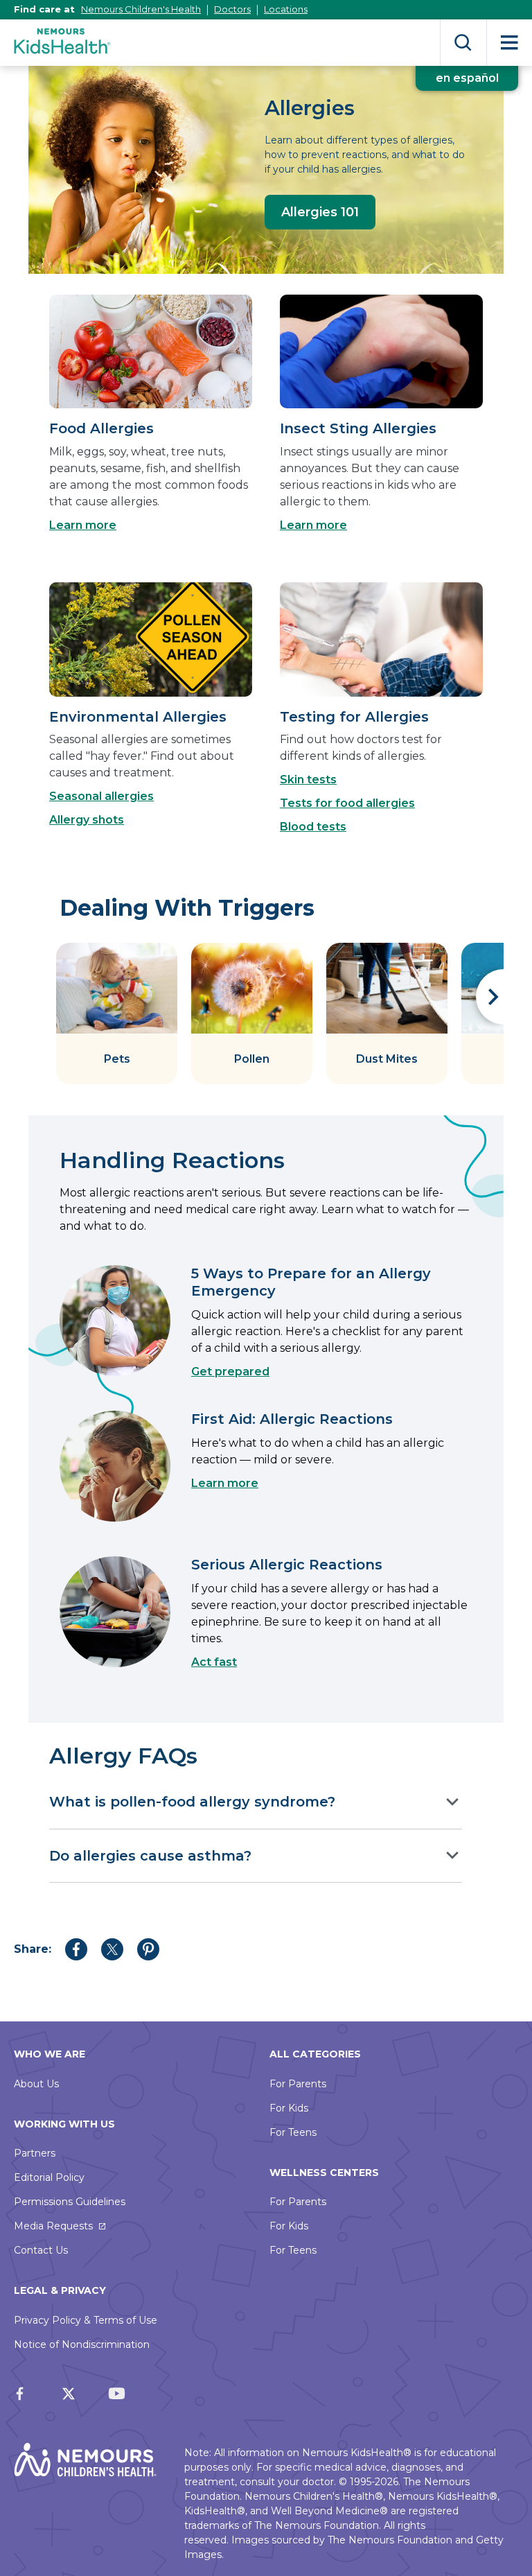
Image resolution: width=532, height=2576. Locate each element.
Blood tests (313, 827)
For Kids (289, 2108)
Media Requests (53, 2226)
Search (463, 43)
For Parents (298, 2084)
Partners (35, 2153)
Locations (286, 9)
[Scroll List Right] (490, 997)
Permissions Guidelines (70, 2202)
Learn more (83, 525)
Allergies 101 (320, 212)
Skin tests (308, 780)
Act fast (214, 1662)
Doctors (232, 9)
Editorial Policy (49, 2177)
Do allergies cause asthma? (150, 1856)
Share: (33, 1949)
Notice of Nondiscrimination (82, 2344)
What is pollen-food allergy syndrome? (192, 1802)
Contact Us (41, 2250)
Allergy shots (87, 820)
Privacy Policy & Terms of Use (86, 2320)
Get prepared (230, 1372)
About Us (36, 2084)
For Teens (293, 2132)
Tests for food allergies (347, 803)
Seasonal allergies (101, 796)
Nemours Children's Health (141, 9)
